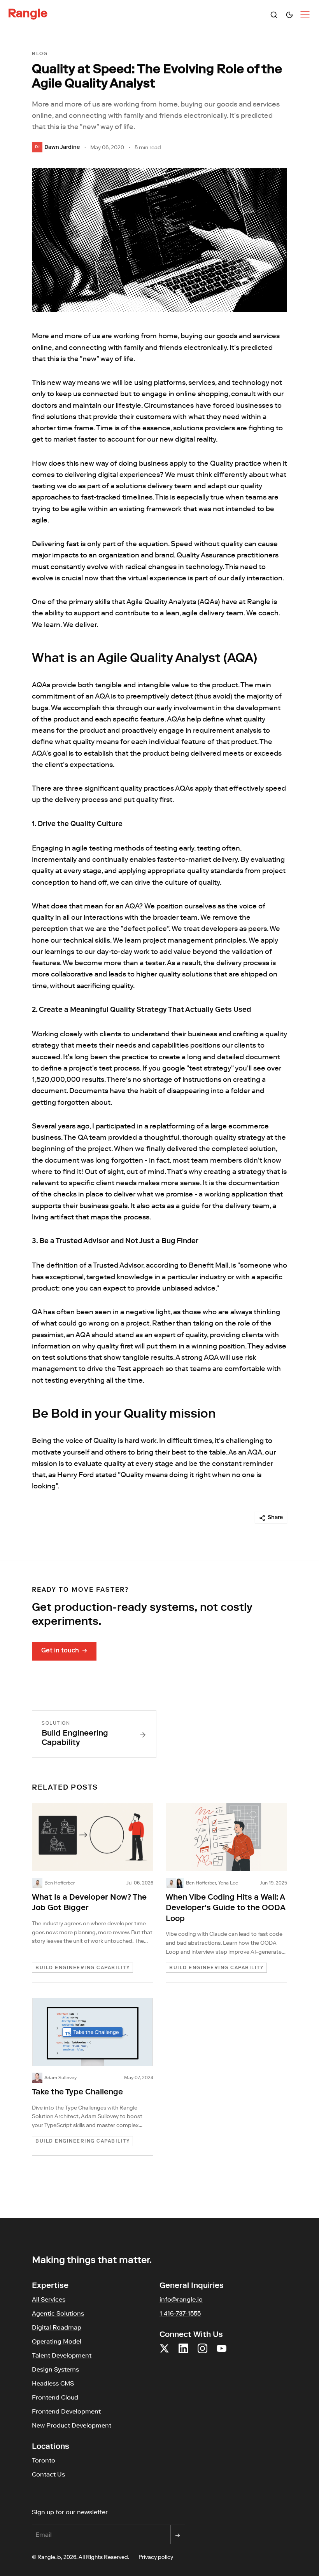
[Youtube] (222, 2353)
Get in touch (64, 1651)
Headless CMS (53, 2383)
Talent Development (62, 2355)
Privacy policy (156, 2557)
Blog (40, 54)
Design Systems (55, 2369)
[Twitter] (164, 2353)
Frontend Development (66, 2411)
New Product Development (72, 2425)
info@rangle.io (181, 2299)
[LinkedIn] (183, 2353)
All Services (49, 2299)
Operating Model (57, 2341)
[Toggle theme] (289, 15)
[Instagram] (202, 2353)
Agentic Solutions (58, 2313)
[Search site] (274, 15)
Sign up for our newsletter (107, 2512)
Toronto (44, 2460)
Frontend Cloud (55, 2397)
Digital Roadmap (57, 2327)
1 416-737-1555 (180, 2313)
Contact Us (48, 2474)
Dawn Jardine (62, 148)
